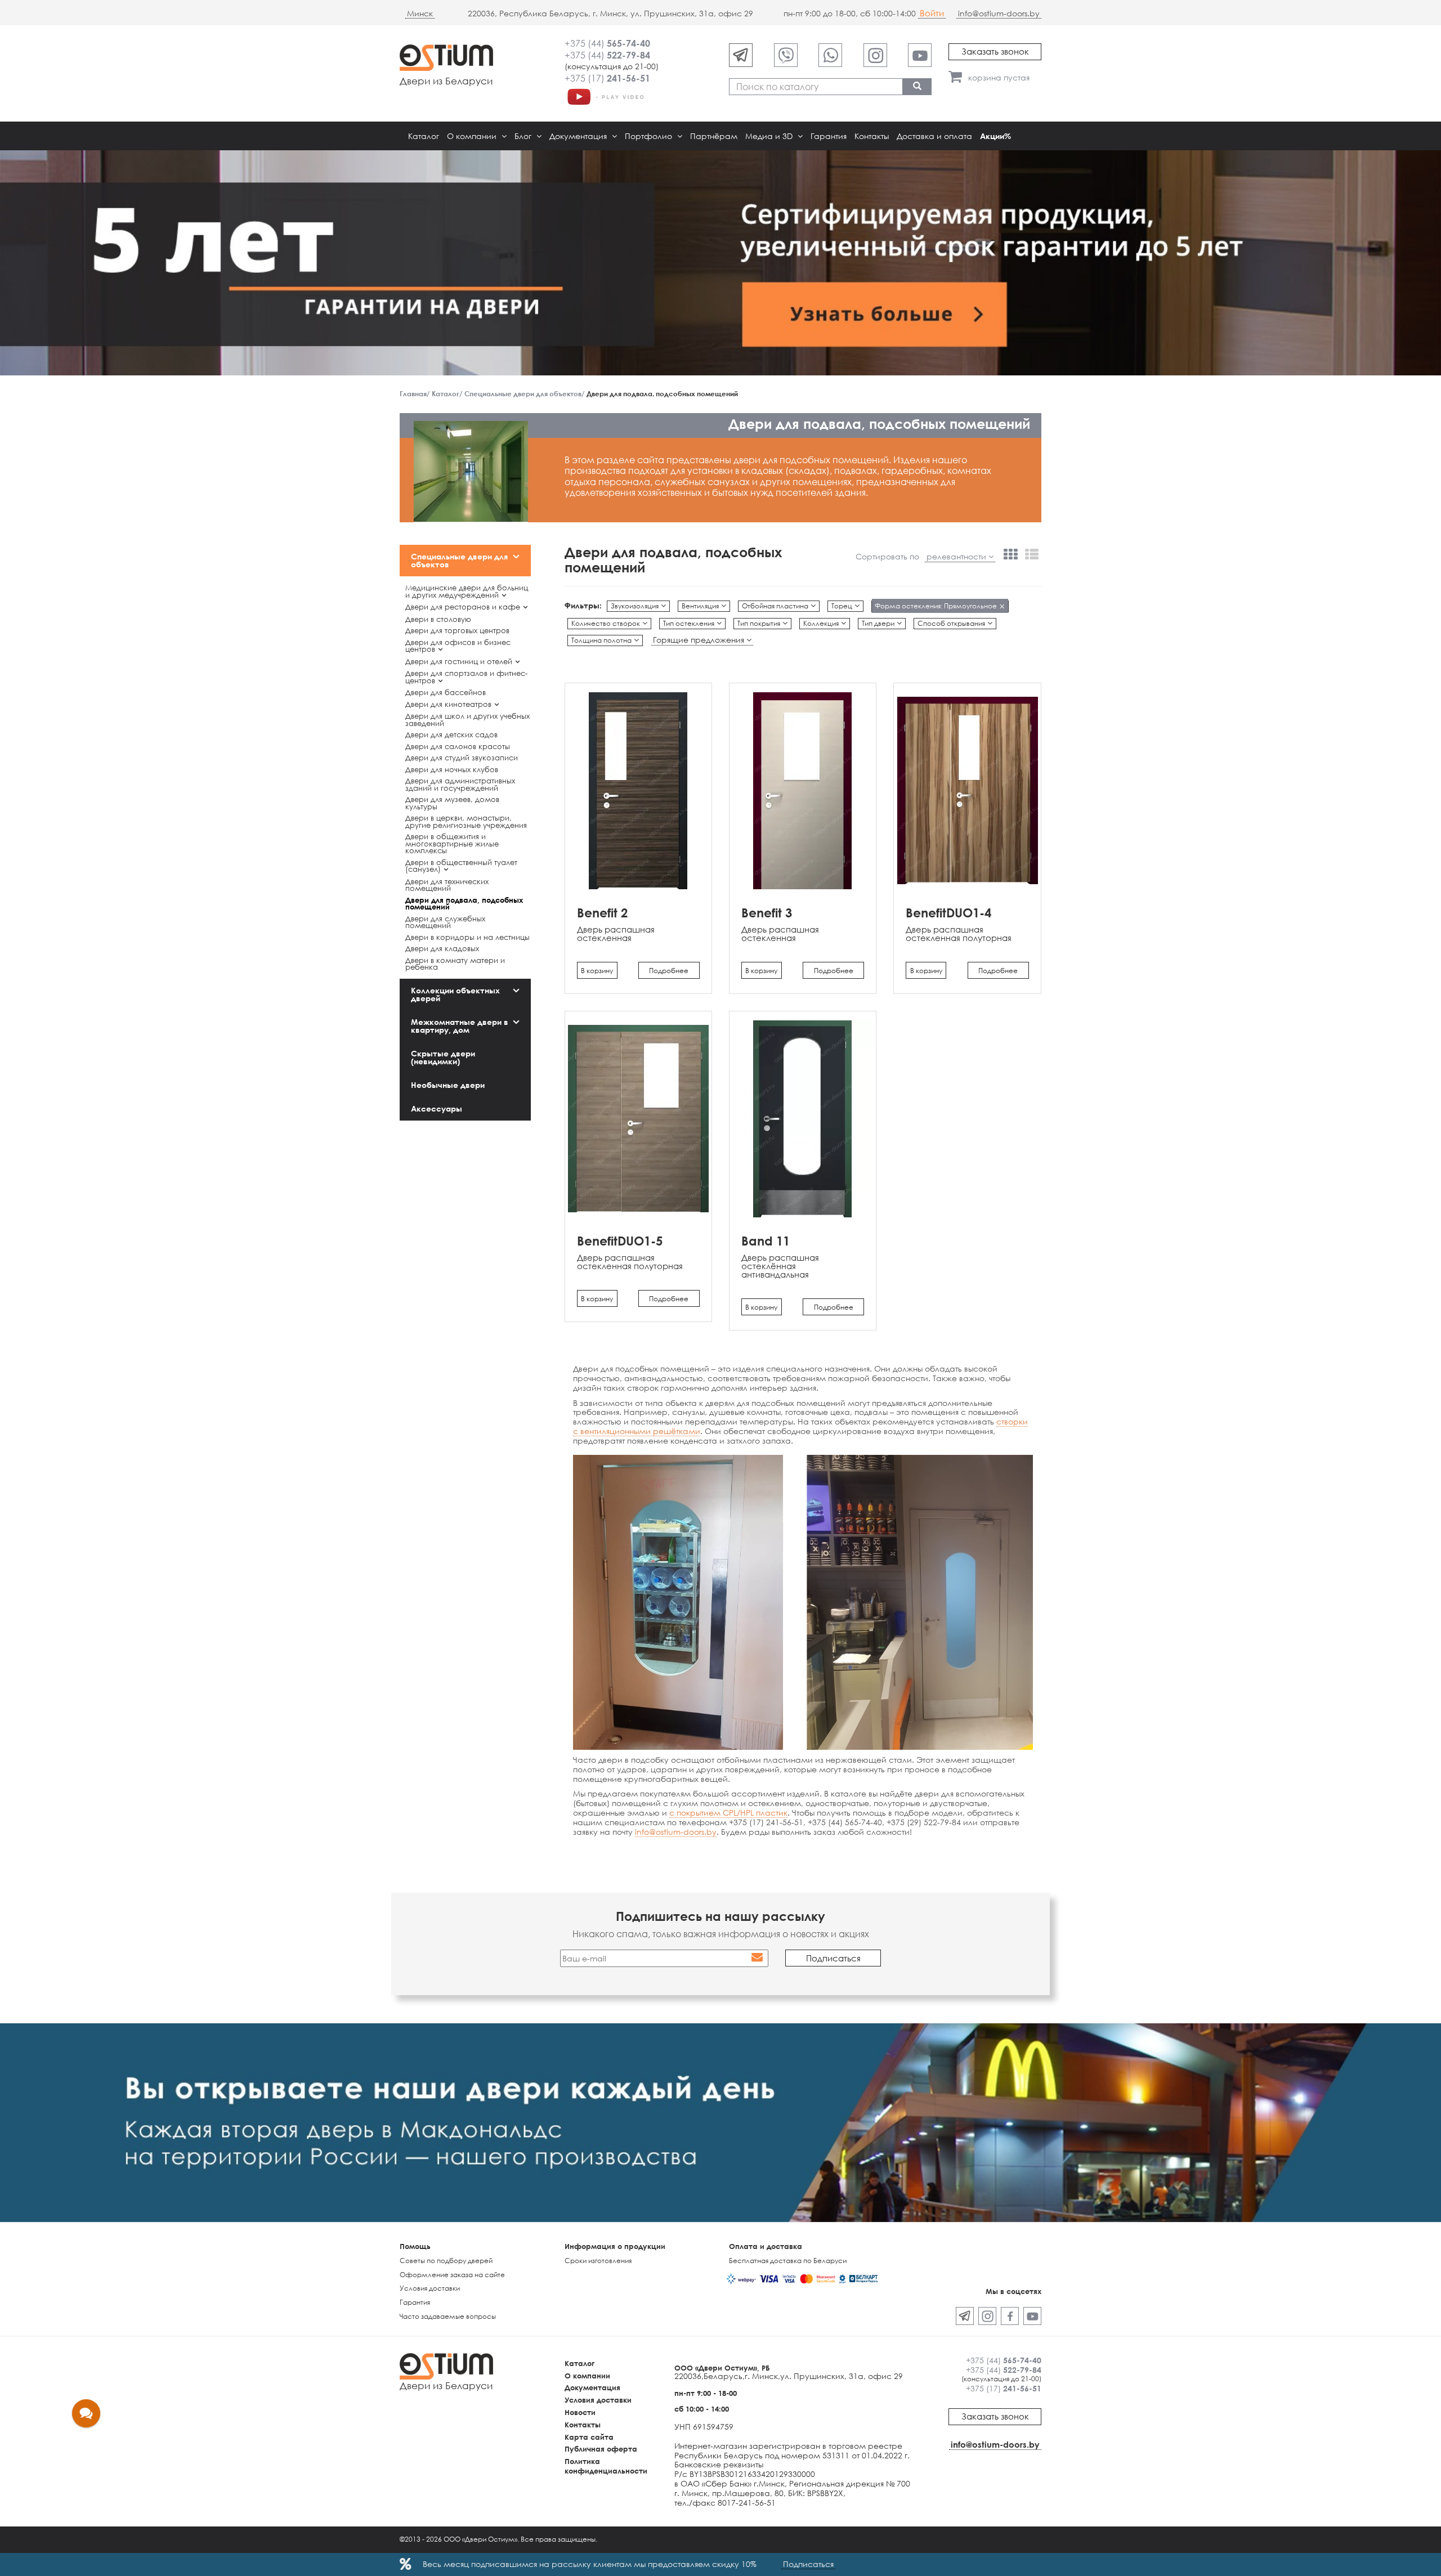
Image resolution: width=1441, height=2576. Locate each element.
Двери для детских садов (451, 734)
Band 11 (766, 1241)
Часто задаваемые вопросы (448, 2316)
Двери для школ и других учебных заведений (467, 720)
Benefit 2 (602, 913)
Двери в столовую (438, 619)
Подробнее (669, 971)
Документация (579, 136)
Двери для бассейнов (446, 692)
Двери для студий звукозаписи (462, 758)
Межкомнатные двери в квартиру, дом (460, 1026)
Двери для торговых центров (457, 630)
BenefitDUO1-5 (620, 1241)
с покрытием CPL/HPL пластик (728, 1813)
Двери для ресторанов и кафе (463, 607)
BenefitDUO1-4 (948, 913)
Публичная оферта (601, 2449)
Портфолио (650, 136)
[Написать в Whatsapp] (830, 55)
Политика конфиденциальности (606, 2466)
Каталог (424, 136)
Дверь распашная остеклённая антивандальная (780, 1266)
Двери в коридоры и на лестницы (467, 937)
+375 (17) (607, 78)
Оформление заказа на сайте (452, 2275)
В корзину (597, 971)
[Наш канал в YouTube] (920, 55)
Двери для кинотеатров (448, 704)
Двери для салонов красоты (458, 746)
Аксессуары (437, 1108)
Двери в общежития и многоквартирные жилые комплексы (452, 843)
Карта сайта (589, 2437)
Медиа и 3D (770, 136)
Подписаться (808, 2564)
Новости (580, 2412)
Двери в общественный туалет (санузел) (461, 866)
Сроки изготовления (598, 2261)
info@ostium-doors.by (999, 13)
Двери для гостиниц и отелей (459, 661)
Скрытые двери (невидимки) (443, 1057)
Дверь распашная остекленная (616, 933)
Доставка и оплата (934, 136)
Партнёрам (714, 136)
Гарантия (829, 136)
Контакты (872, 136)
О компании (473, 136)
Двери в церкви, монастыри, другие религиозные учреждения (466, 821)
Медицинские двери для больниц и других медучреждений (467, 591)
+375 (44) (607, 43)
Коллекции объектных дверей (455, 994)
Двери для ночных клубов (452, 769)
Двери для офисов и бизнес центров (458, 646)
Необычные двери (448, 1085)
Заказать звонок (995, 51)
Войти (932, 13)
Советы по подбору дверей (446, 2261)
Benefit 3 (767, 913)
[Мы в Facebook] (1010, 2316)
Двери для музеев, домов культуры (452, 803)
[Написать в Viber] (786, 55)
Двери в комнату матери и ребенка (455, 964)
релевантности (957, 557)
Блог (524, 136)
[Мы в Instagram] (875, 55)
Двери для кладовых (442, 948)
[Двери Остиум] (606, 96)
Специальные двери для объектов (459, 560)
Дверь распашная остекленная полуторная (959, 933)
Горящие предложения (700, 640)
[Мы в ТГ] (741, 55)
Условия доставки (430, 2288)
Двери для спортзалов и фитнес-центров (466, 677)
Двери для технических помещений (447, 885)
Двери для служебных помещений (445, 922)
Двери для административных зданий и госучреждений (460, 784)
